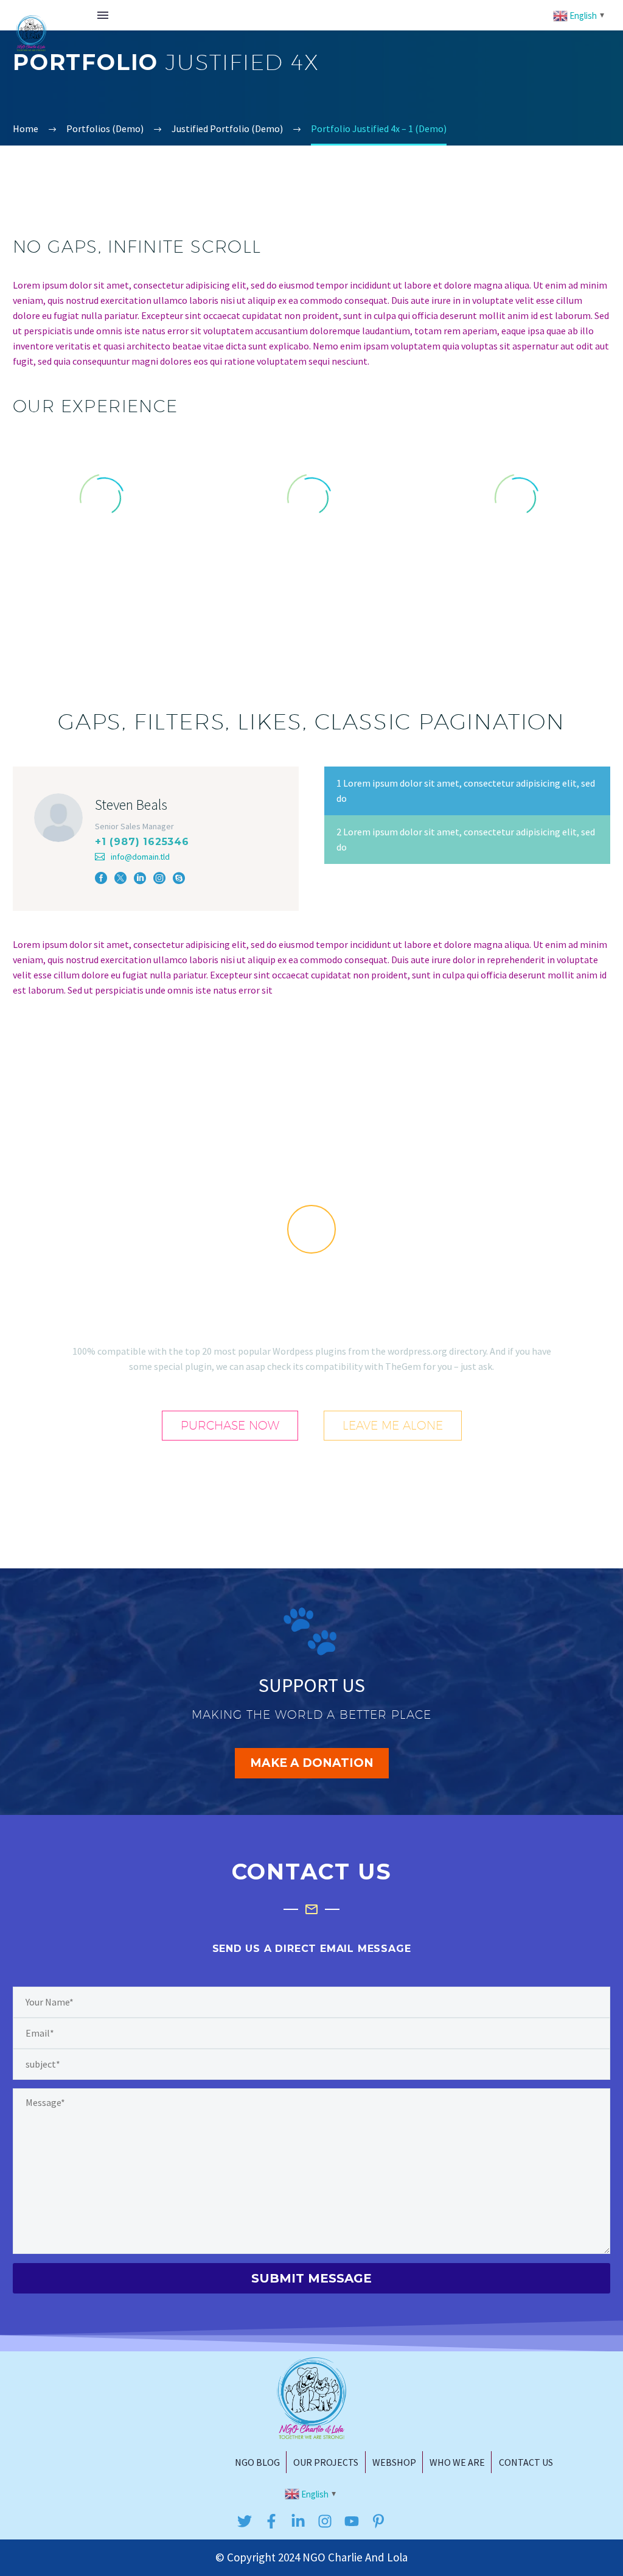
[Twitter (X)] (120, 878)
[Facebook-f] (271, 2521)
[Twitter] (245, 2521)
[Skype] (179, 878)
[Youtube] (352, 2521)
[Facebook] (101, 878)
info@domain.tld (140, 857)
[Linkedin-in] (298, 2521)
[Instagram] (159, 878)
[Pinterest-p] (378, 2521)
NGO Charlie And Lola (355, 2557)
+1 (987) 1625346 (142, 842)
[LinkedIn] (140, 878)
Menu (103, 15)
